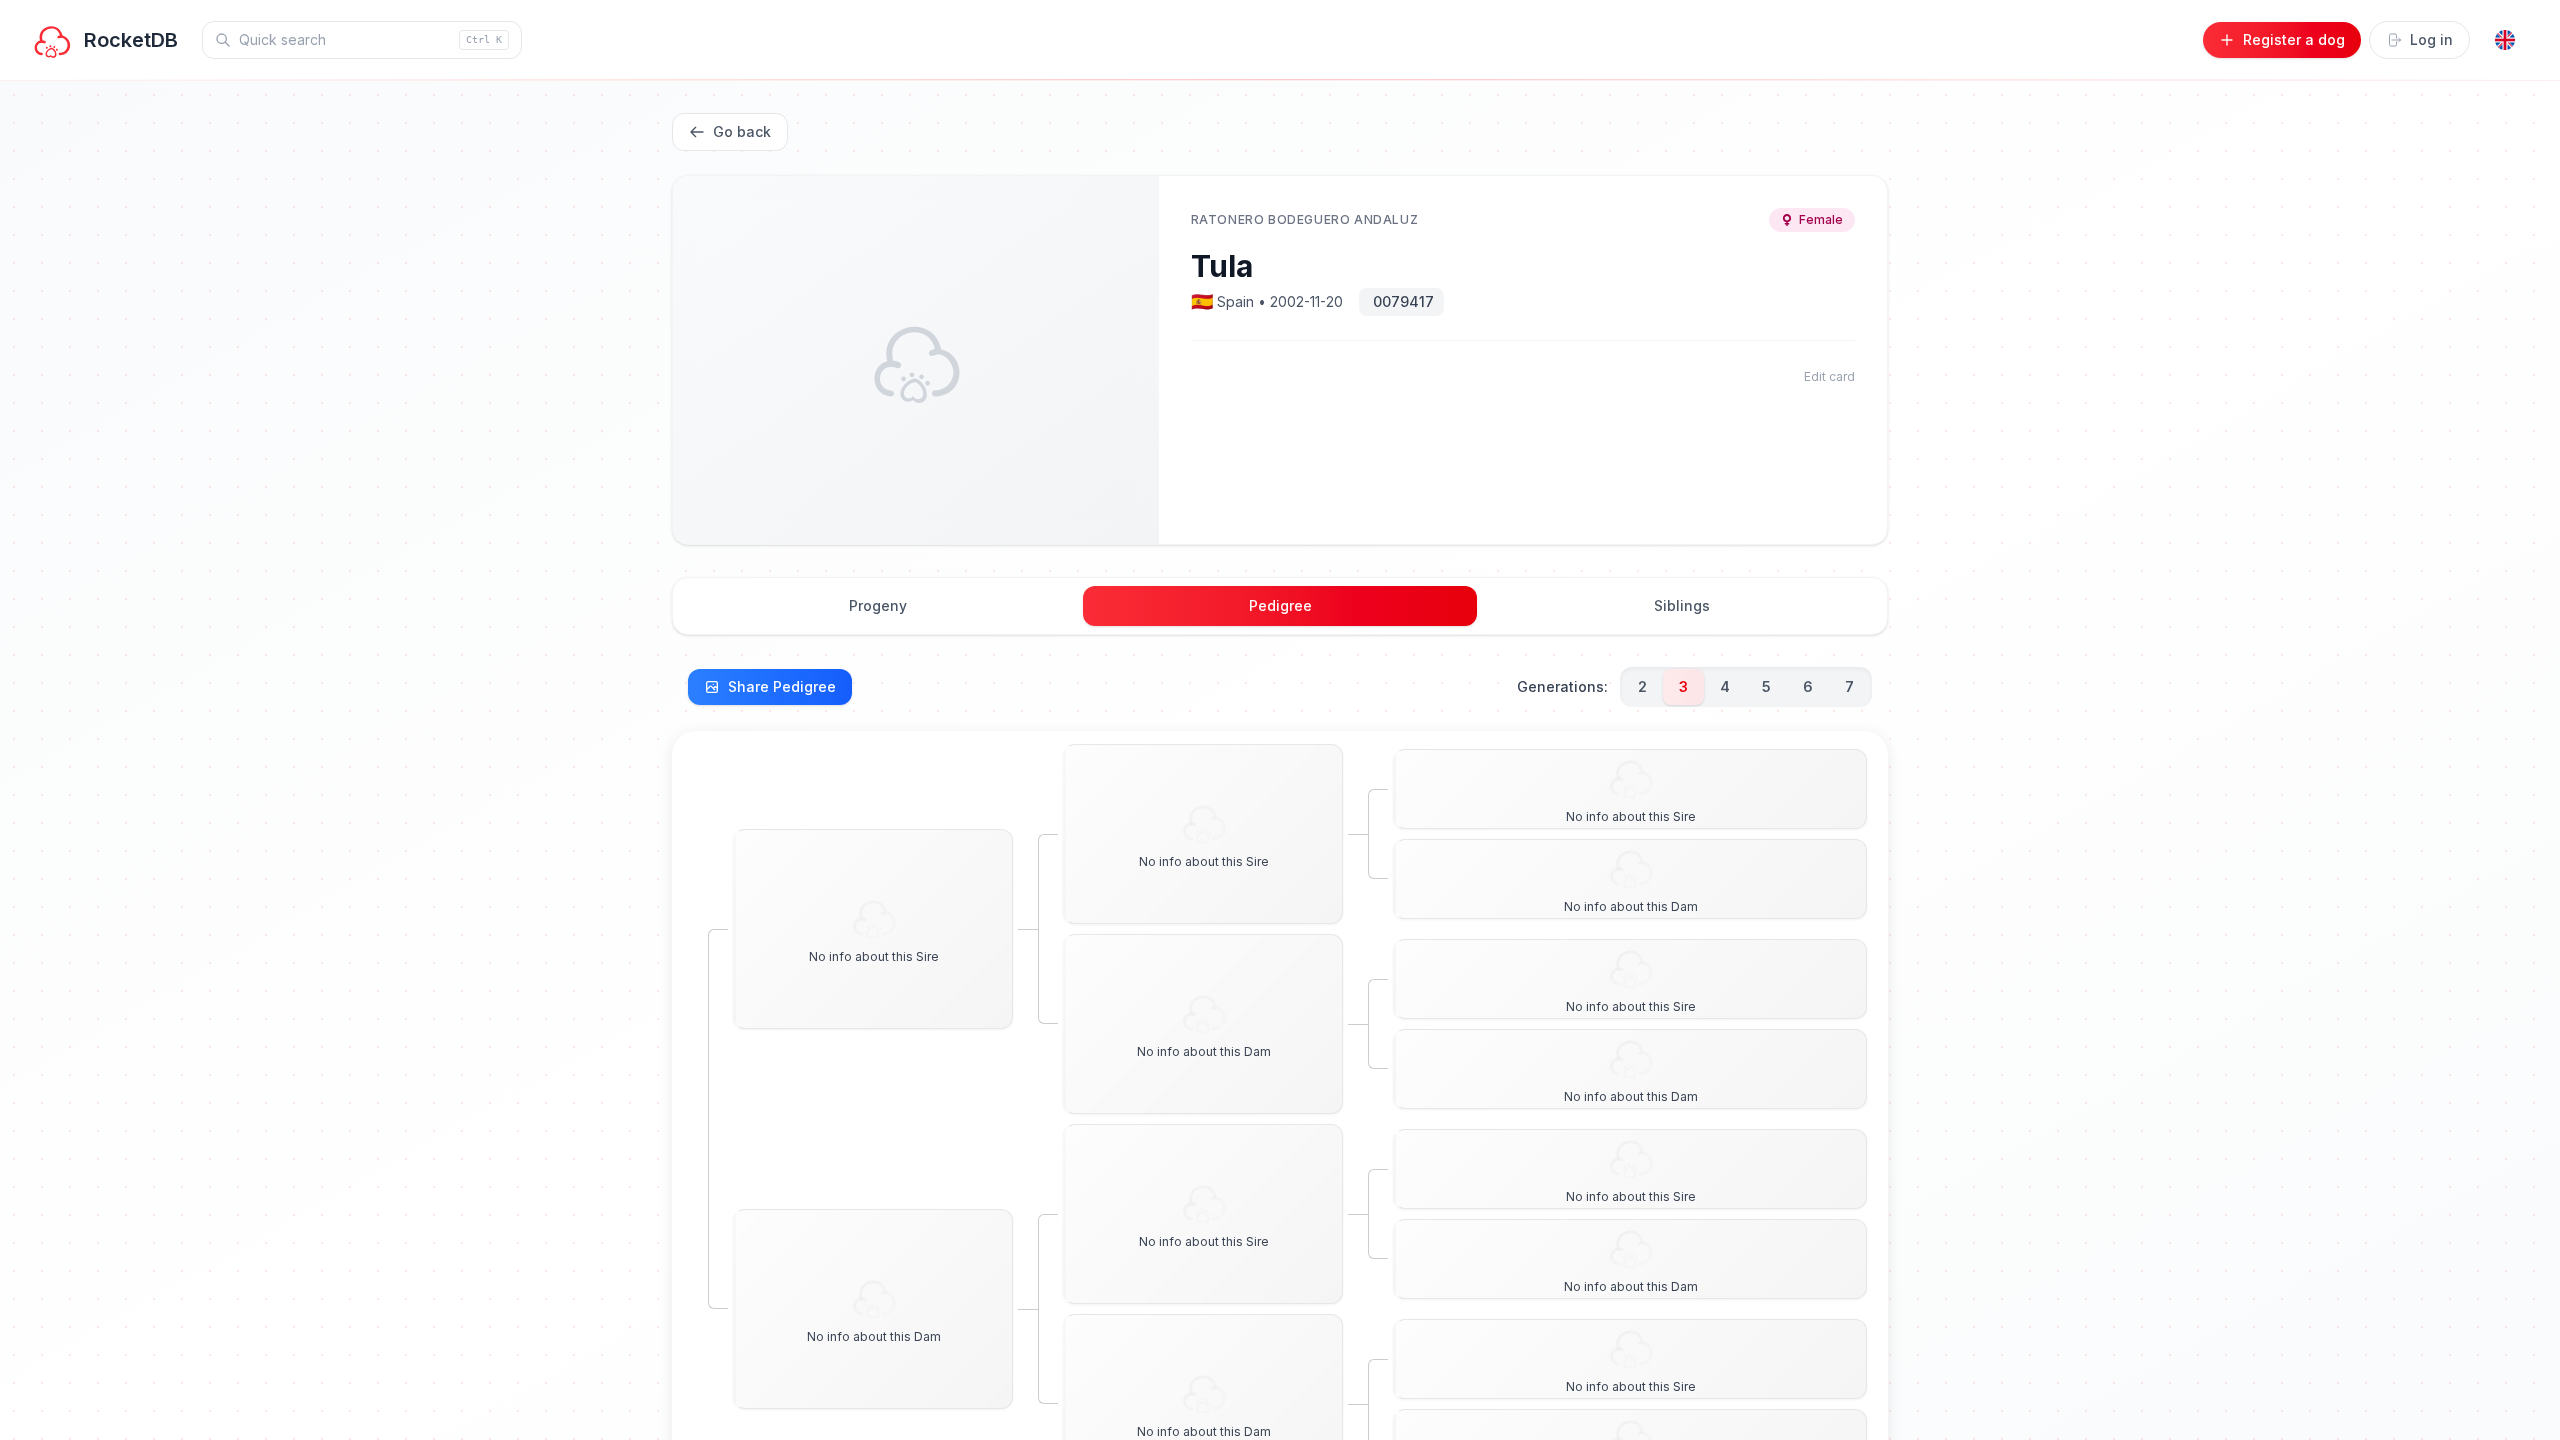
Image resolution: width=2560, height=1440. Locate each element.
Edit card (1829, 376)
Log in (2431, 39)
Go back (742, 131)
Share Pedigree (782, 686)
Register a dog (2294, 39)
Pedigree (1280, 605)
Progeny (878, 605)
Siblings (1682, 605)
